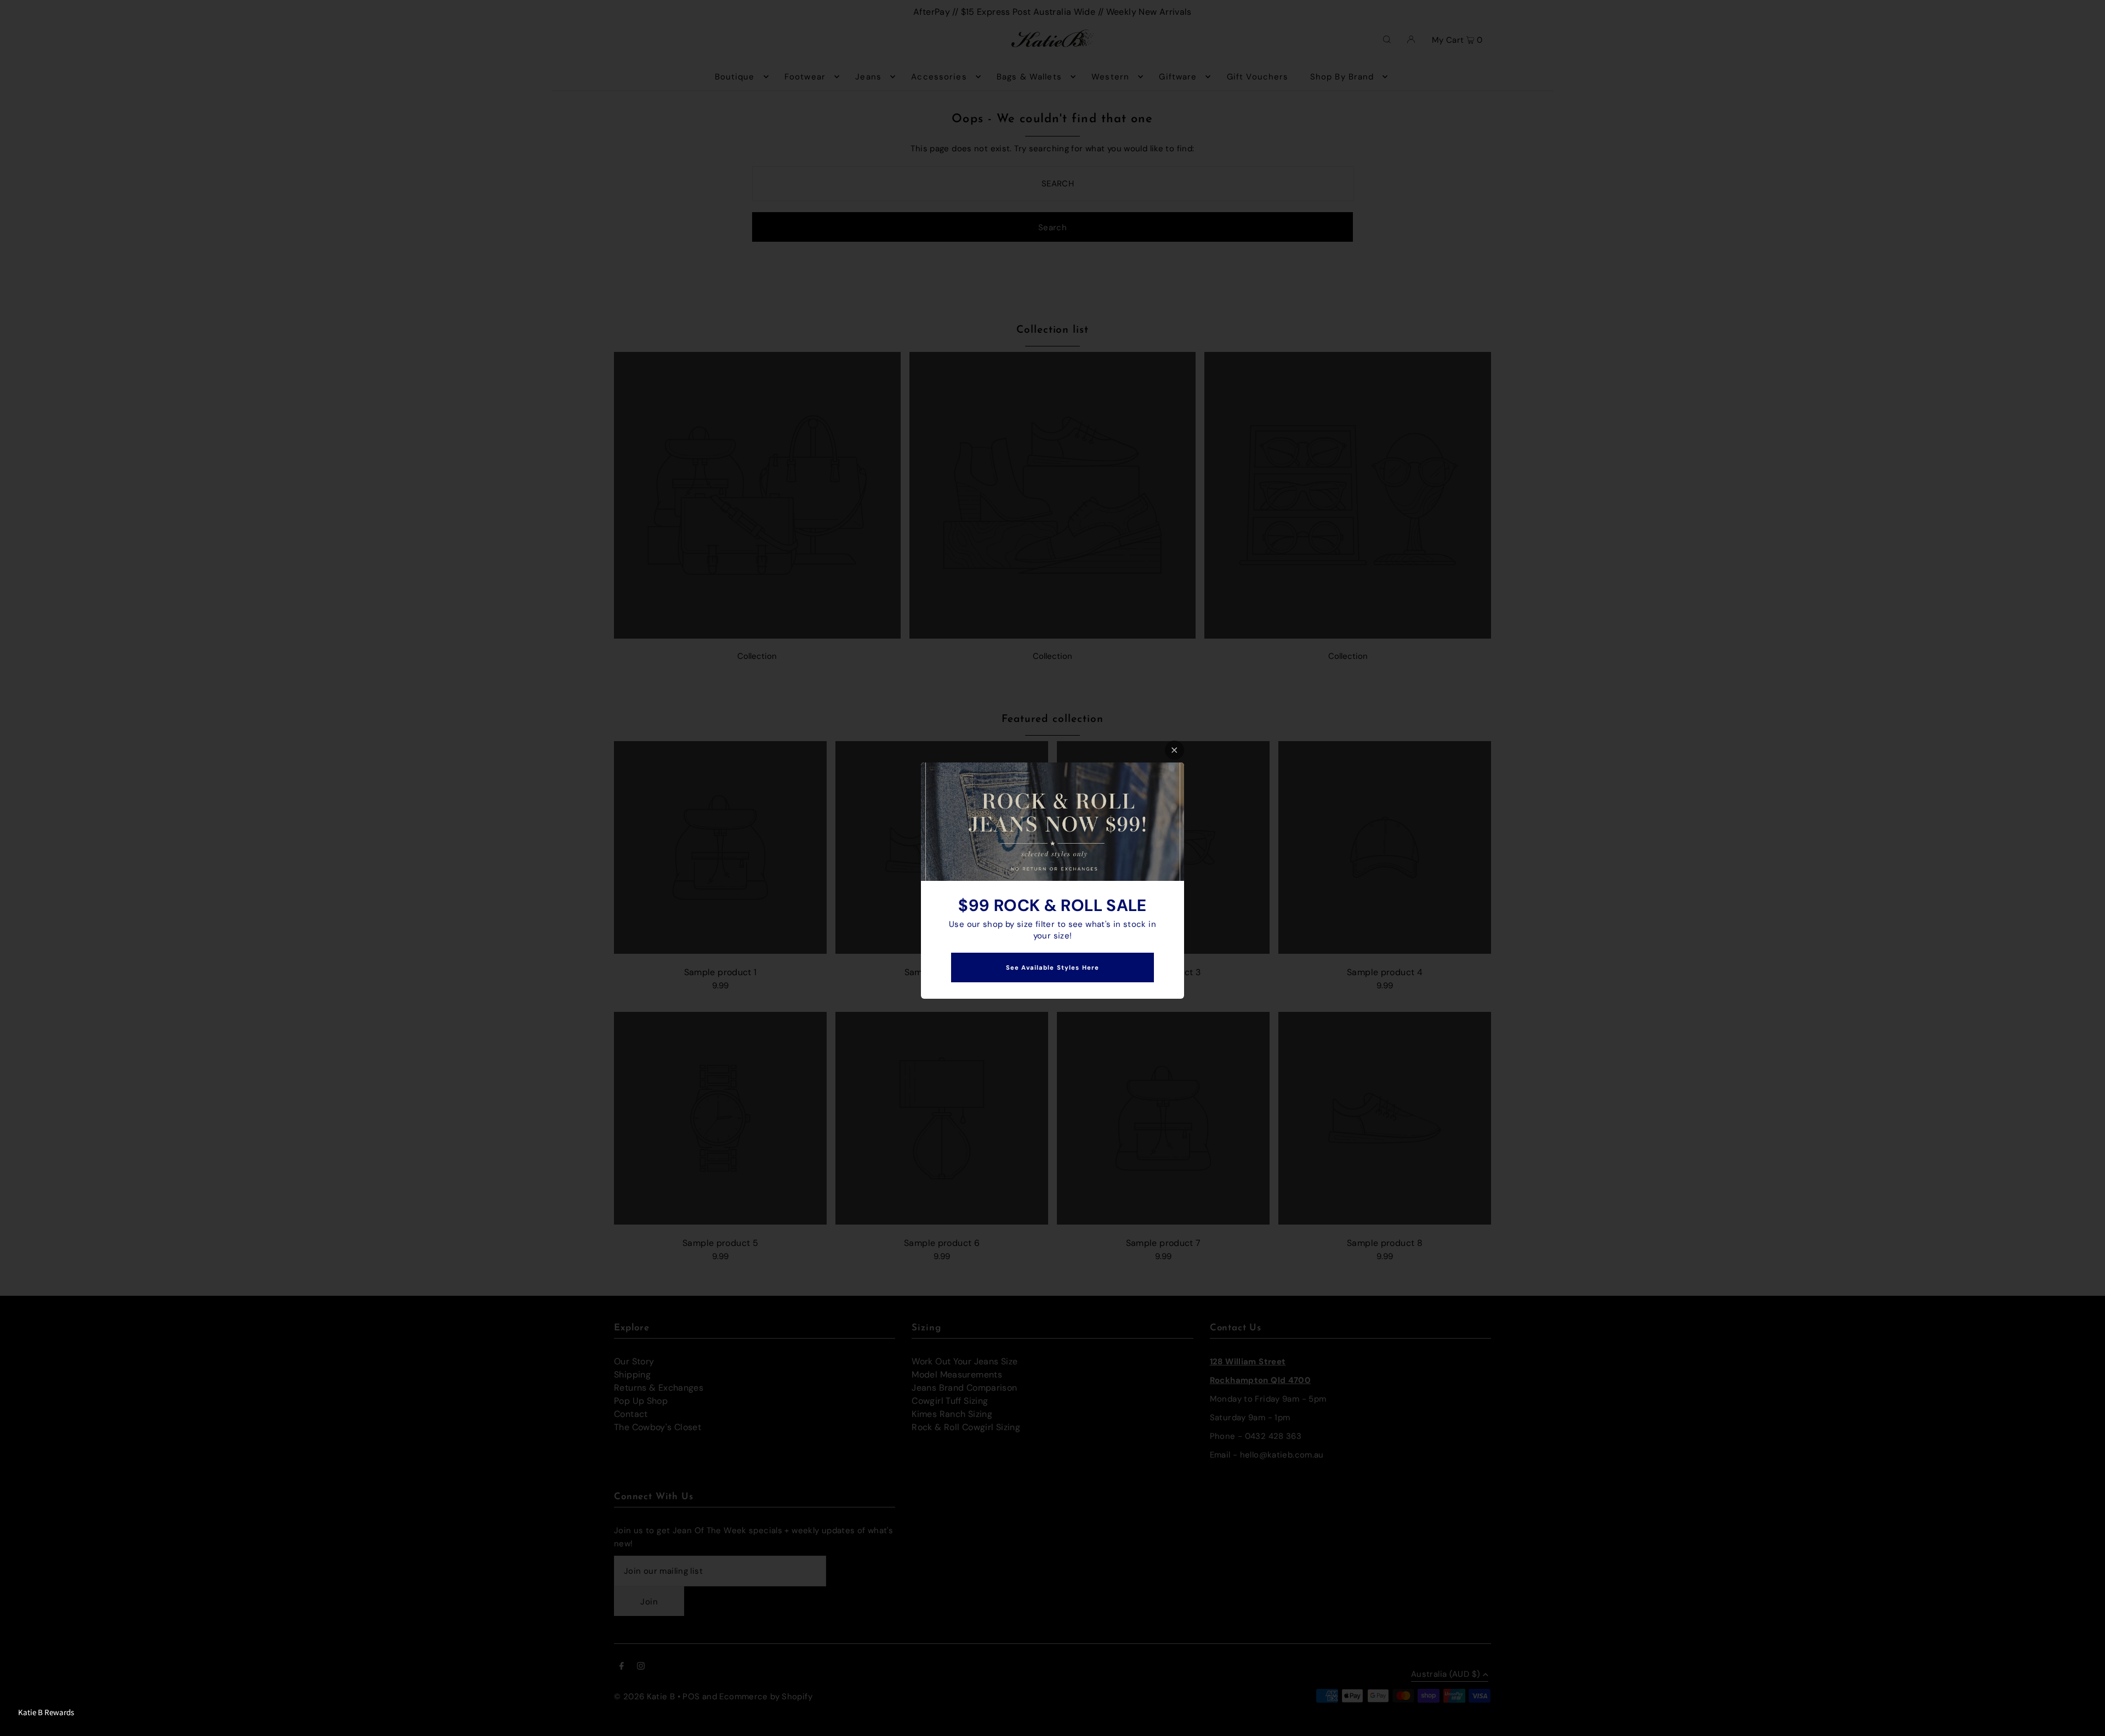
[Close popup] (1174, 750)
